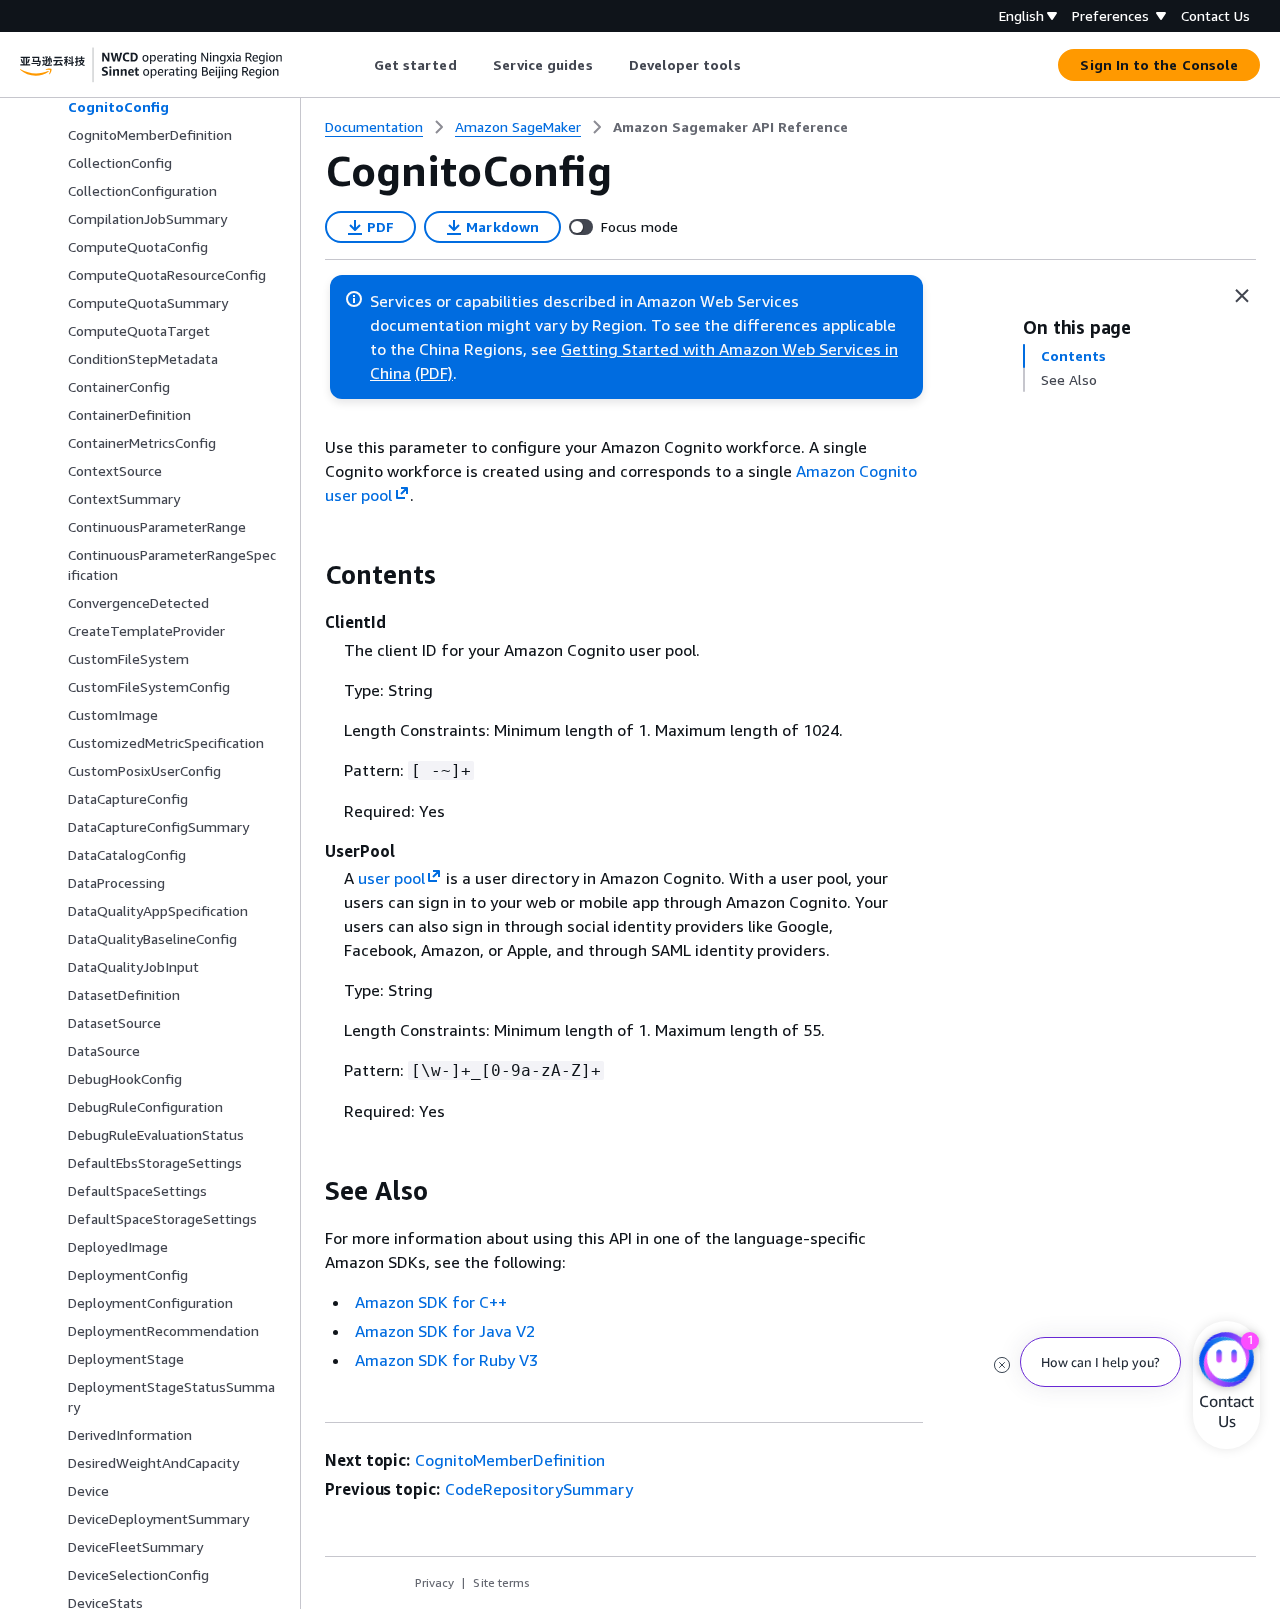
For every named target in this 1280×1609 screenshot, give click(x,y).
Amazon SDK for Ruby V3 (446, 1360)
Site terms (501, 1582)
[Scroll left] (358, 65)
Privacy (434, 1582)
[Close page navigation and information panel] (1242, 296)
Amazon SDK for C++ (431, 1302)
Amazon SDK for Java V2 (445, 1331)
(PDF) (434, 373)
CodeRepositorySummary (539, 1489)
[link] (730, 127)
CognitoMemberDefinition (510, 1460)
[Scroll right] (755, 65)
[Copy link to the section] (309, 575)
